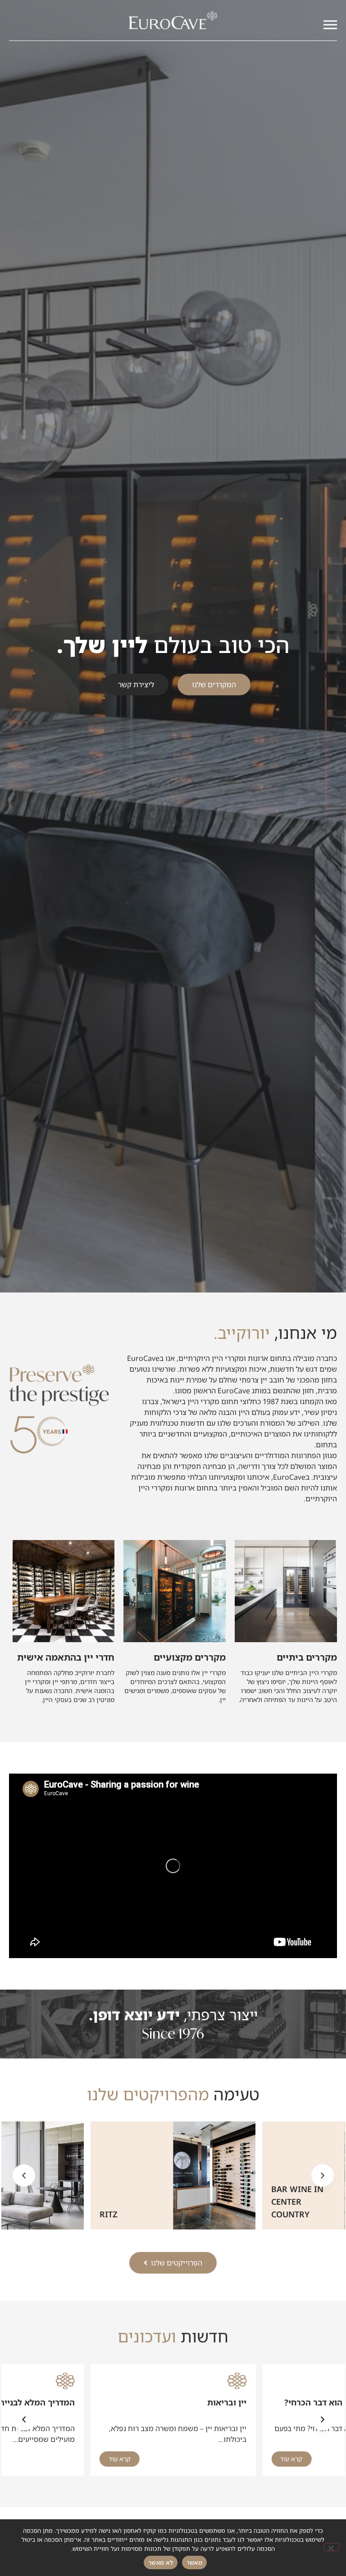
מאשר (194, 2562)
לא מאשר (161, 2562)
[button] (24, 2175)
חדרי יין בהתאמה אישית (66, 1657)
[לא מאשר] (332, 2547)
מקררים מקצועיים (190, 1657)
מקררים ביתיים (307, 1657)
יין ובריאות (227, 2402)
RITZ (280, 2214)
